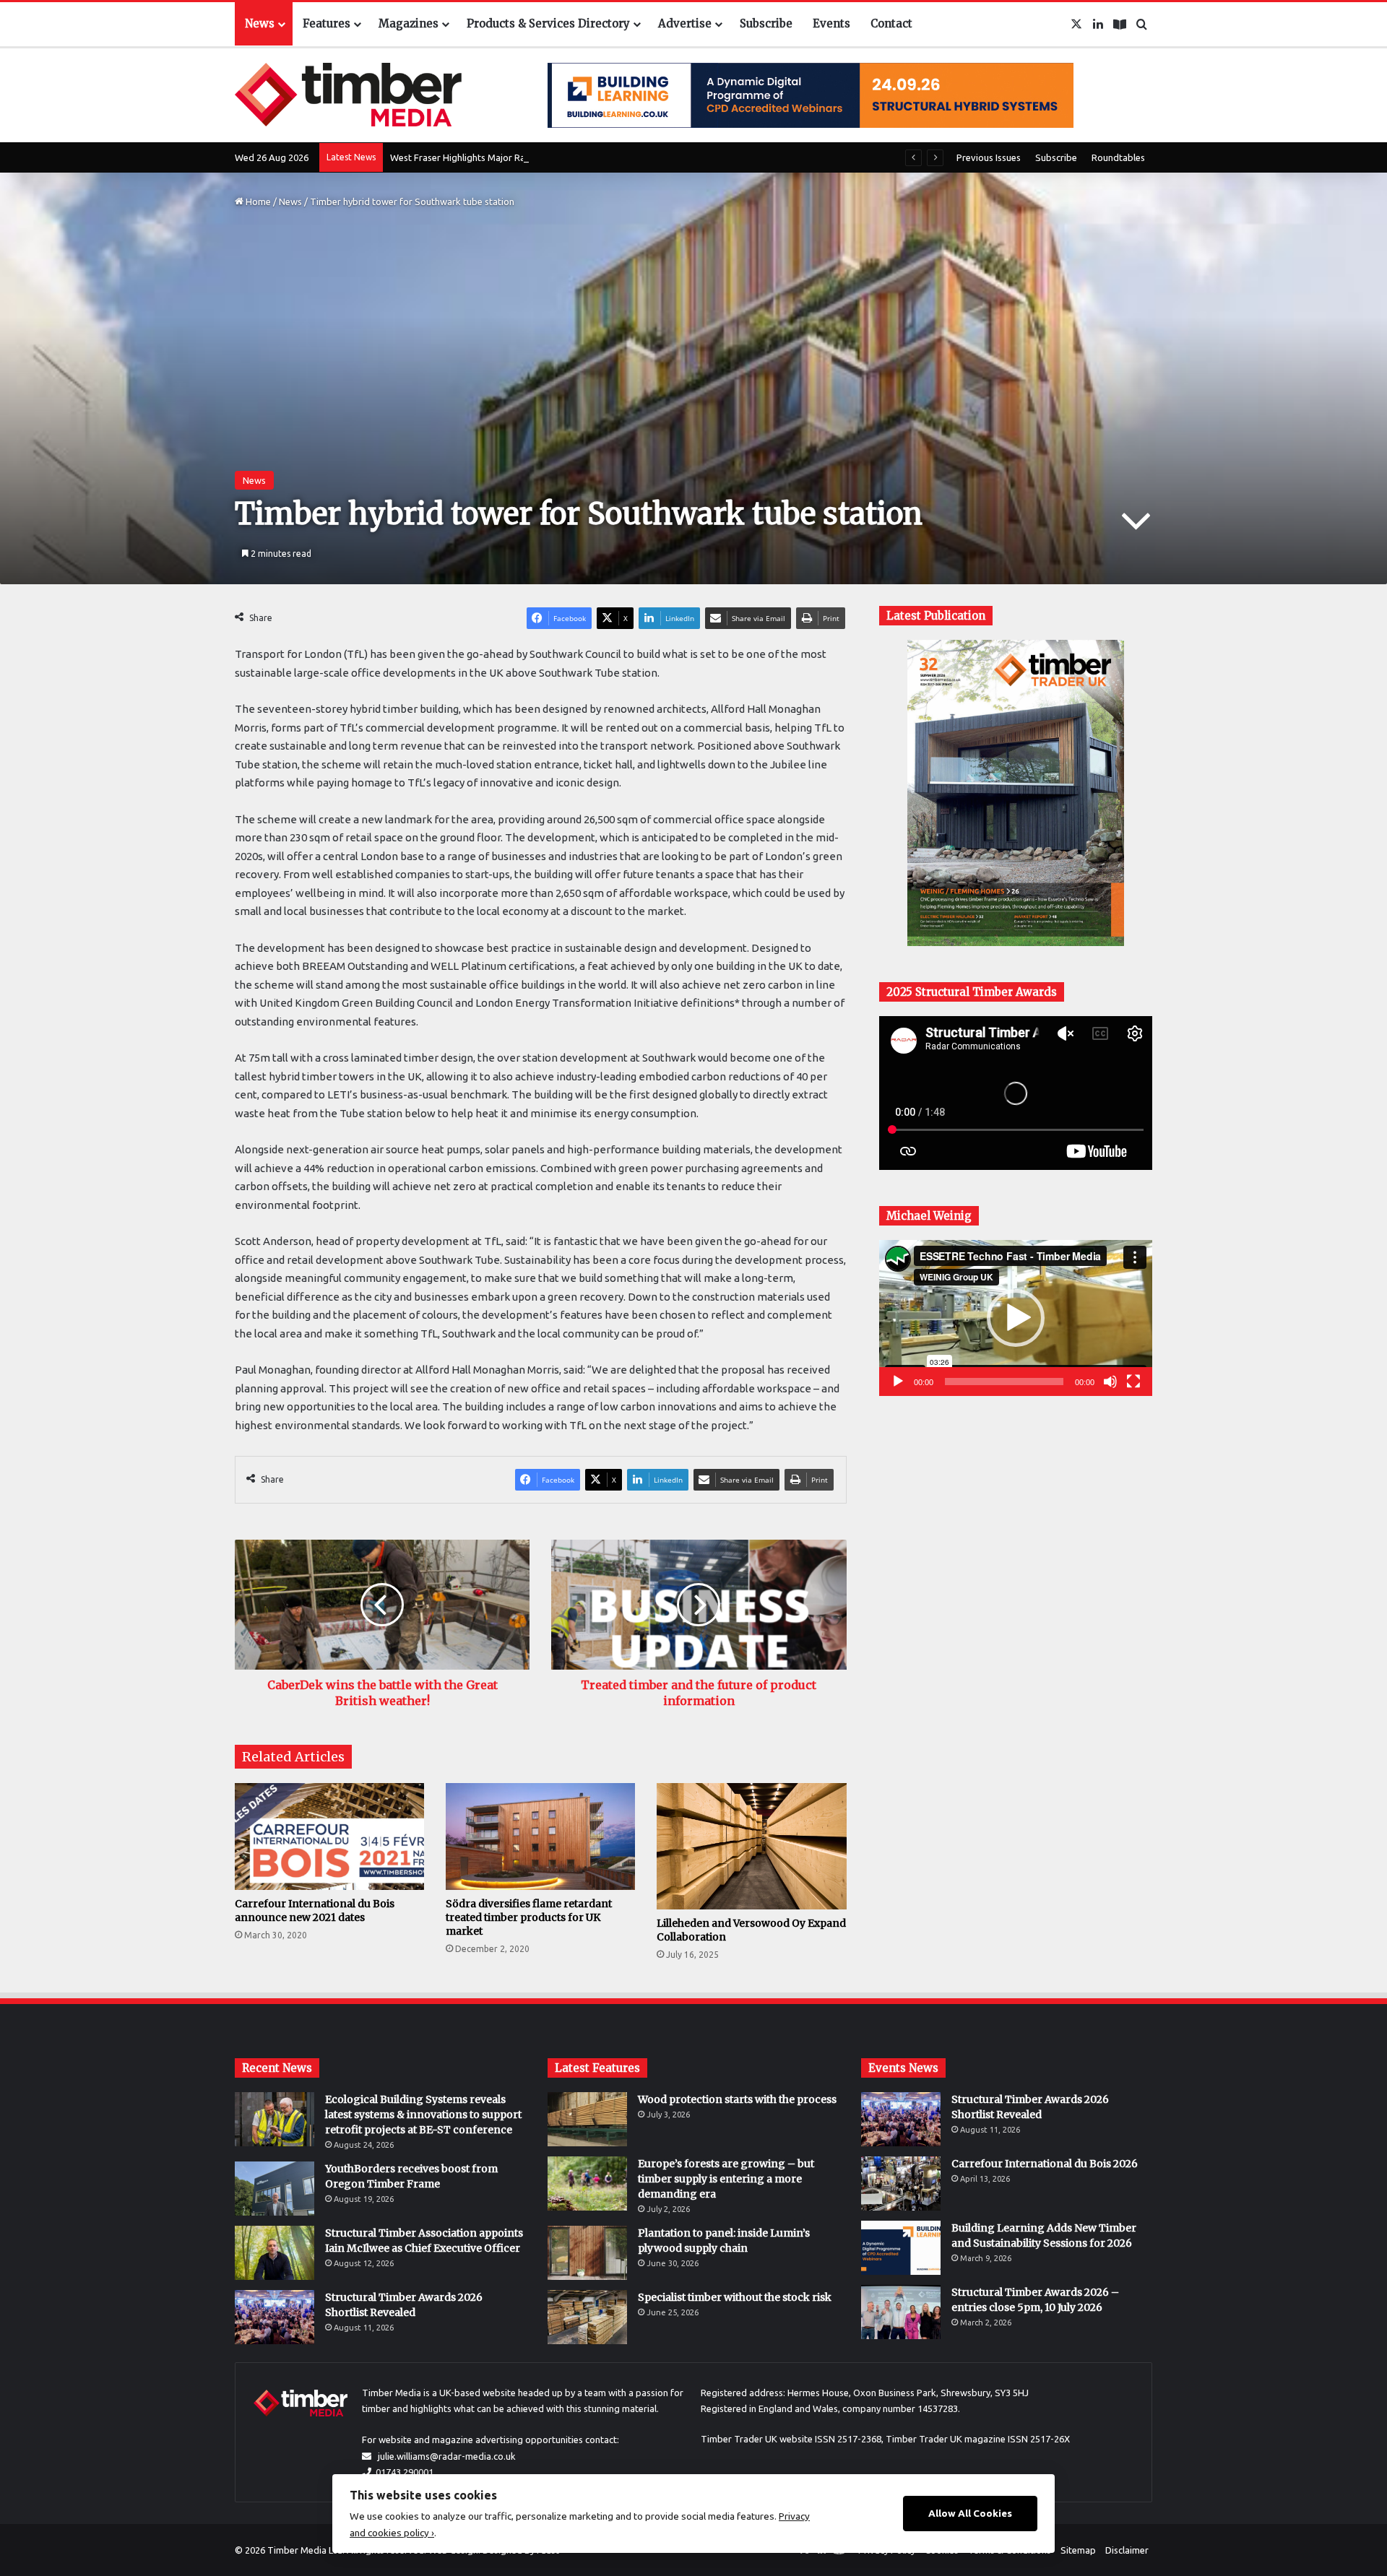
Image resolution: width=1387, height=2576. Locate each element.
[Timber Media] (348, 95)
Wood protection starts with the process (737, 2099)
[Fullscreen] (1133, 1382)
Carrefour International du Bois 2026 (1045, 2164)
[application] (1016, 1318)
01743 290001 (405, 2472)
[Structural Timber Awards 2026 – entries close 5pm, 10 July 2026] (901, 2312)
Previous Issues (989, 157)
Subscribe (766, 23)
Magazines (409, 23)
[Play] (898, 1382)
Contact (891, 23)
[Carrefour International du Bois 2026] (901, 2183)
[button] (1016, 1318)
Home (257, 201)
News (260, 23)
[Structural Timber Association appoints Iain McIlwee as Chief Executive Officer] (275, 2253)
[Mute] (1110, 1382)
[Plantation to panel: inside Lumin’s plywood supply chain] (587, 2253)
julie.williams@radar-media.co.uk (447, 2456)
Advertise (685, 23)
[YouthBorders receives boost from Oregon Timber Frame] (275, 2189)
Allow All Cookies (970, 2513)
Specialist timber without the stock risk (735, 2297)
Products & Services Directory (548, 23)
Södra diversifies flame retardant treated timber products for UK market (529, 1917)
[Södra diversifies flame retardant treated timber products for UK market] (540, 1836)
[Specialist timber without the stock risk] (587, 2317)
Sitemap (1078, 2550)
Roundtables (1118, 157)
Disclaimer (1127, 2550)
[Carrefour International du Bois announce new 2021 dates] (329, 1836)
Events (831, 23)
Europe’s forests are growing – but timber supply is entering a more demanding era (726, 2179)
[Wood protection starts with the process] (587, 2119)
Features (327, 23)
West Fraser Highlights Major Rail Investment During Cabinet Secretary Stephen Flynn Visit (579, 157)
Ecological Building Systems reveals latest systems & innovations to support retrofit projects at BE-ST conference (423, 2115)
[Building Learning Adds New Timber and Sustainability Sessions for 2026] (901, 2248)
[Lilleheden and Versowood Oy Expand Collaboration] (751, 1846)
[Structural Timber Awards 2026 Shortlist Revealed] (275, 2317)
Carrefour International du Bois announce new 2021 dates (315, 1911)
